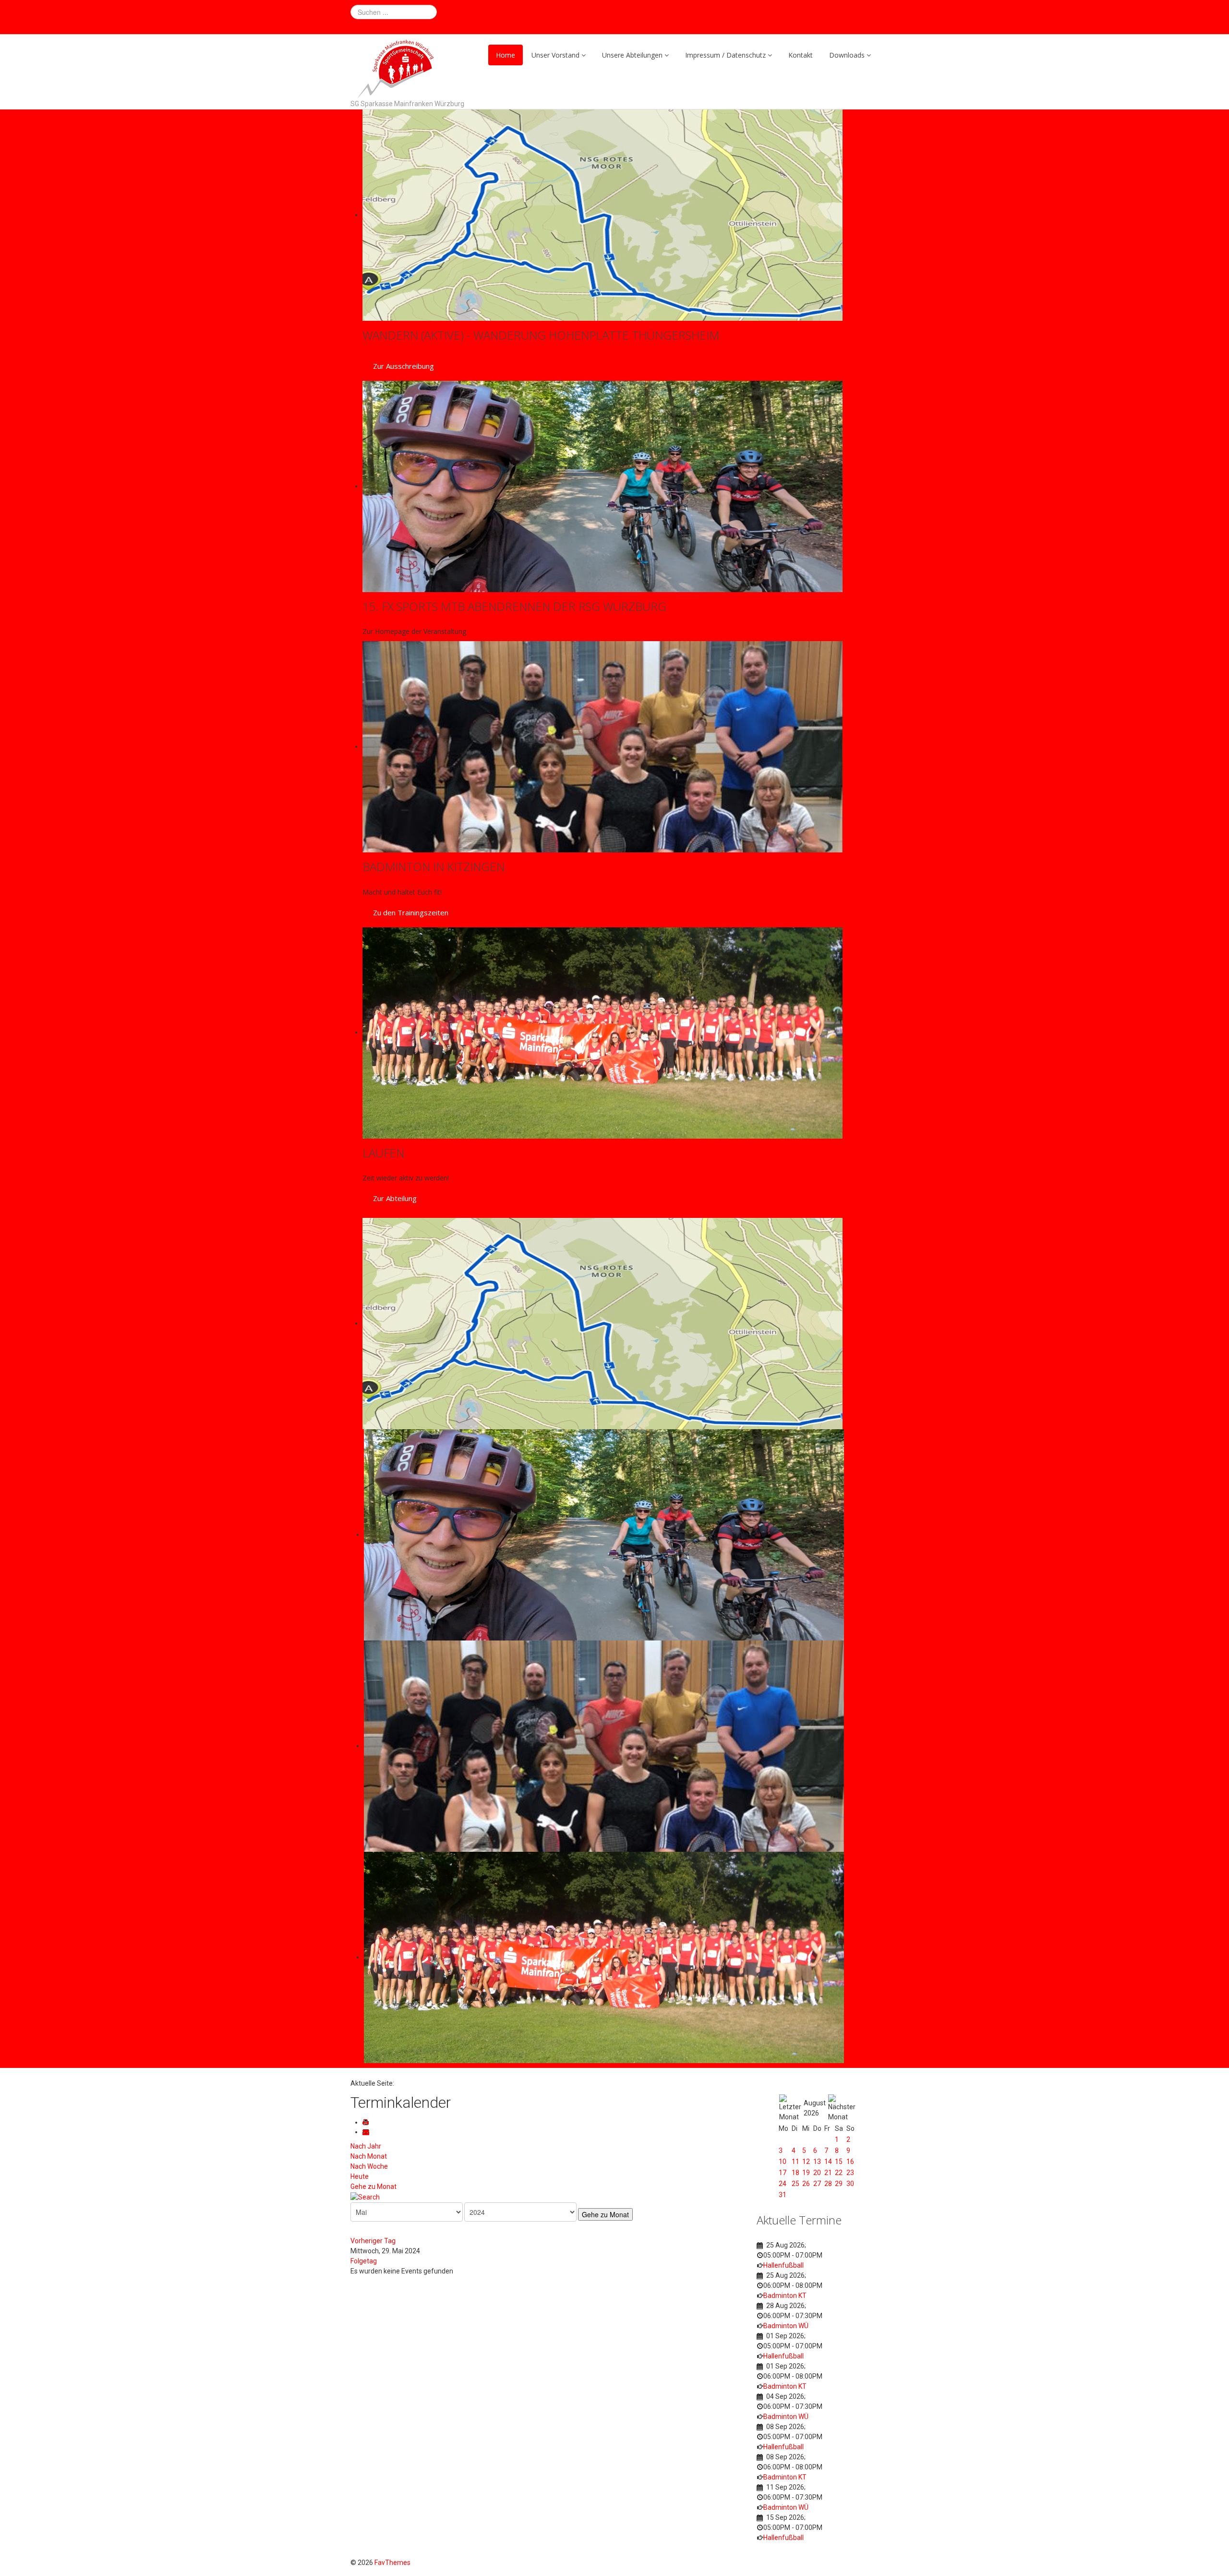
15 (839, 2162)
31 (783, 2195)
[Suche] (365, 2197)
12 (806, 2162)
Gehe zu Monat (374, 2187)
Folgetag (364, 2261)
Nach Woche (369, 2166)
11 (795, 2162)
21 (828, 2173)
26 (806, 2184)
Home (506, 55)
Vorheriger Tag (373, 2241)
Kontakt (801, 55)
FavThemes (392, 2563)
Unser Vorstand (555, 55)
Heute (360, 2176)
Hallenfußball (783, 2265)
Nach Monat (369, 2156)
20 (817, 2173)
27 (817, 2184)
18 (795, 2173)
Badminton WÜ (786, 2326)
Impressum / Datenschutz (725, 55)
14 (828, 2162)
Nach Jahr (366, 2146)
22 (839, 2173)
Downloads (847, 55)
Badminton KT (785, 2296)
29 (839, 2184)
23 (850, 2173)
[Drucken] (367, 2122)
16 (850, 2162)
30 (850, 2184)
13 (817, 2162)
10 (783, 2162)
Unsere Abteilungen (632, 55)
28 (828, 2184)
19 (806, 2173)
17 (783, 2173)
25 (795, 2184)
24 (783, 2184)
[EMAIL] (367, 2132)
